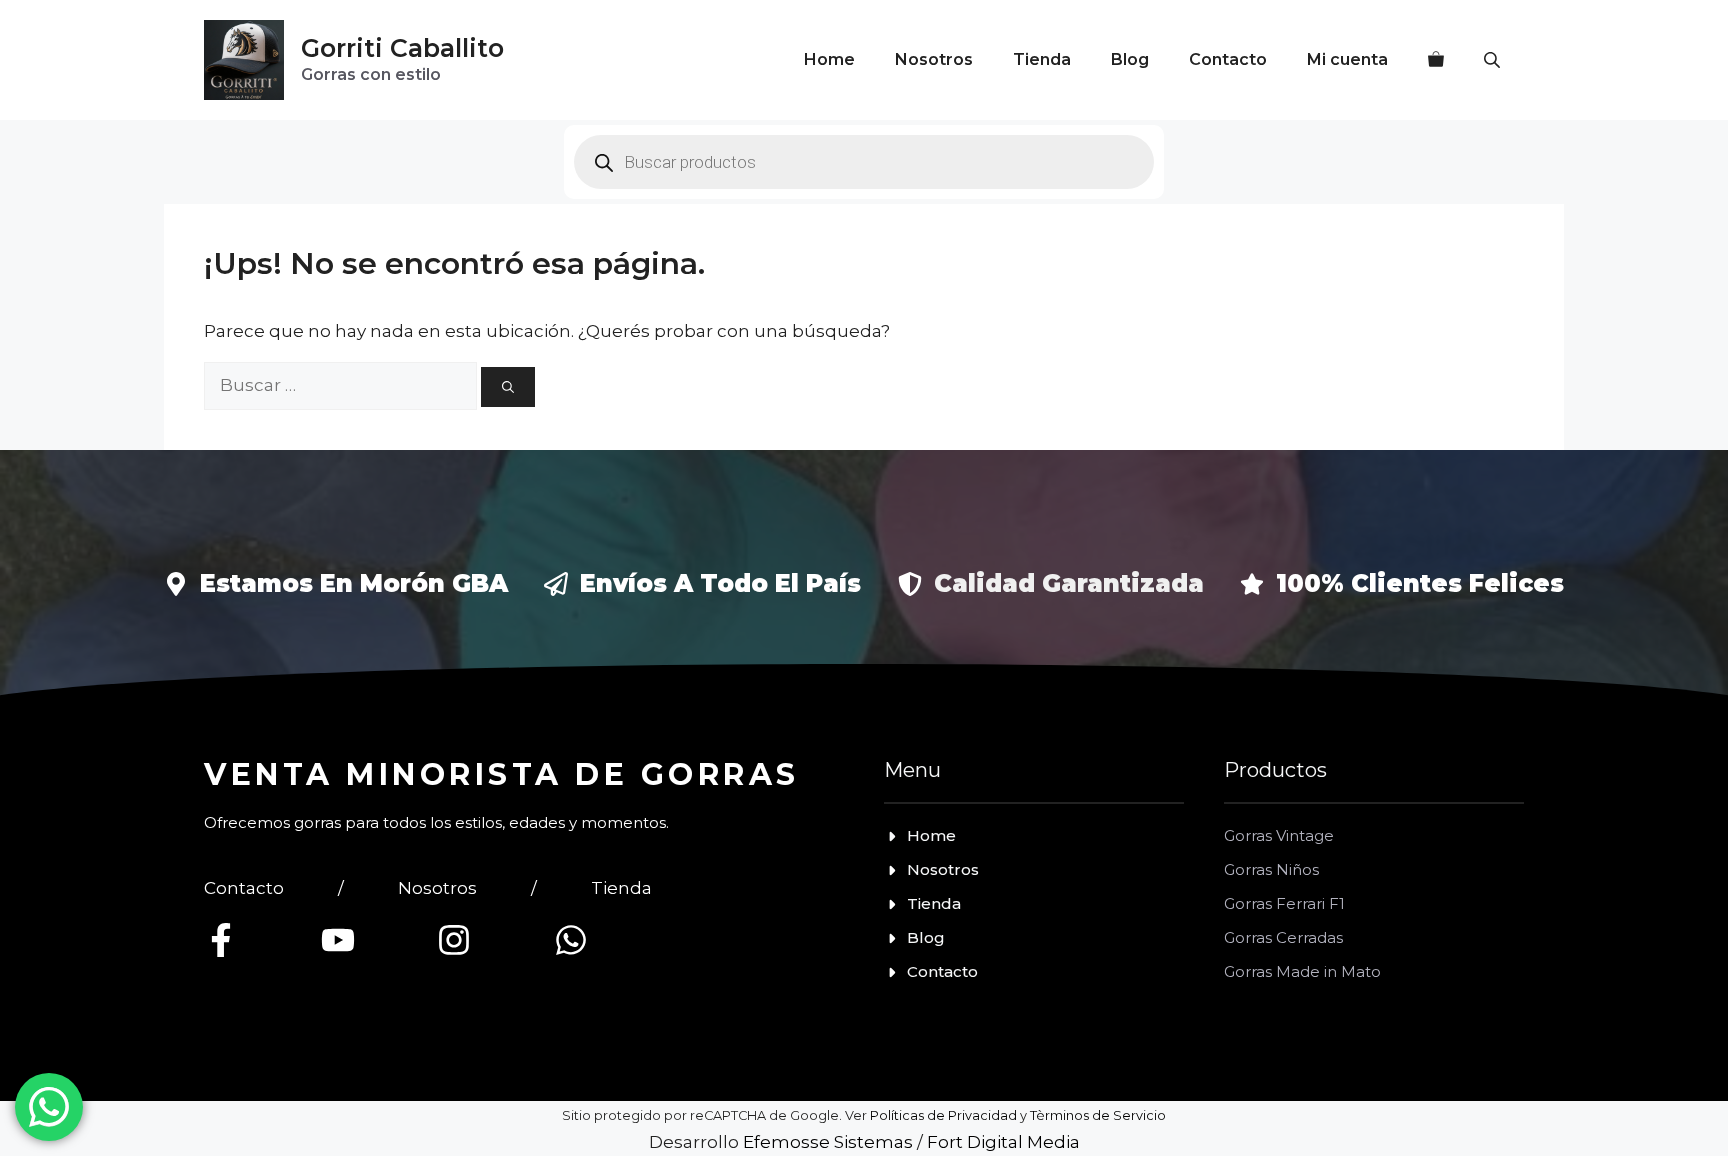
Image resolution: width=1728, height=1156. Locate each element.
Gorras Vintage (1279, 835)
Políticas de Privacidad (943, 1115)
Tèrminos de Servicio (1098, 1115)
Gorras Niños (1271, 869)
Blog (1130, 59)
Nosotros (934, 59)
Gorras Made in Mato (1302, 971)
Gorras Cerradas (1283, 937)
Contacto (1228, 59)
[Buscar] (508, 387)
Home (829, 59)
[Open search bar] (1494, 60)
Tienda (1042, 59)
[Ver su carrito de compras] (1436, 60)
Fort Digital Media (1003, 1142)
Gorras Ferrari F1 (1284, 903)
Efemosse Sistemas (828, 1142)
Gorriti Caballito (402, 48)
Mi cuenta (1347, 59)
